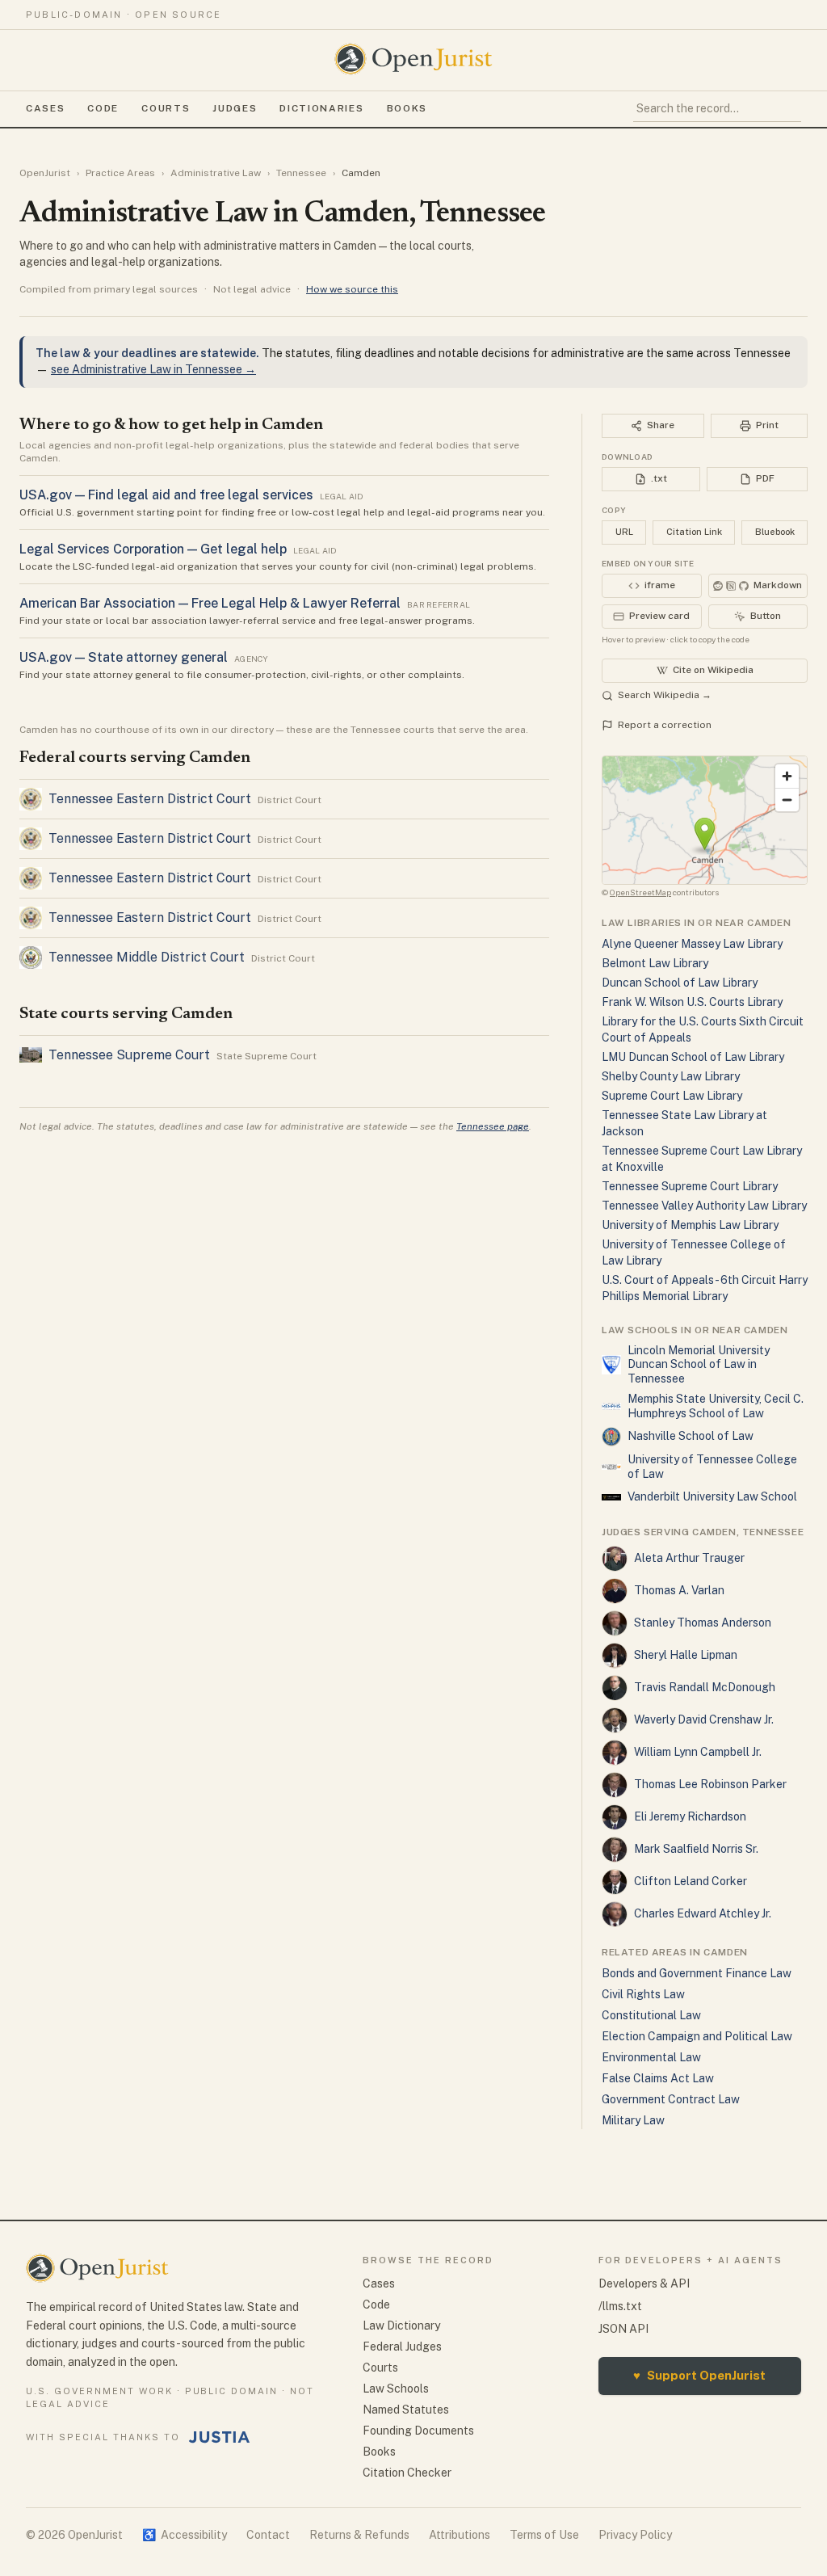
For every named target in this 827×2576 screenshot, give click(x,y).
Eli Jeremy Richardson (690, 1816)
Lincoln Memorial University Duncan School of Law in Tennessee (699, 1364)
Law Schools (396, 2389)
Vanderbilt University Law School (712, 1496)
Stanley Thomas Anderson (703, 1623)
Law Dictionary (401, 2326)
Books (407, 108)
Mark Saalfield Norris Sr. (696, 1849)
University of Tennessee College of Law (712, 1467)
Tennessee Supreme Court (129, 1055)
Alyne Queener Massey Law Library (692, 944)
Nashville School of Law (691, 1436)
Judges (235, 108)
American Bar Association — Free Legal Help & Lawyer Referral (210, 603)
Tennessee (301, 173)
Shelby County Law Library (671, 1076)
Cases (45, 108)
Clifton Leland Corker (691, 1881)
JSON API (623, 2329)
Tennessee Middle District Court (147, 957)
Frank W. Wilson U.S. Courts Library (692, 1002)
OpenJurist (45, 173)
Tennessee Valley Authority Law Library (704, 1206)
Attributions (460, 2535)
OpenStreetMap (640, 892)
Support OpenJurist (699, 2375)
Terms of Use (544, 2535)
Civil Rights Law (643, 1994)
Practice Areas (120, 173)
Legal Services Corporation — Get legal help (153, 549)
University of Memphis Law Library (690, 1225)
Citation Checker (407, 2473)
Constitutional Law (651, 2015)
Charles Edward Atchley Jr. (703, 1913)
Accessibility (185, 2535)
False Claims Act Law (658, 2078)
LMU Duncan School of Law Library (693, 1057)
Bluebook (775, 532)
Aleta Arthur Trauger (689, 1558)
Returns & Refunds (359, 2535)
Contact (268, 2535)
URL (624, 532)
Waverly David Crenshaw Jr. (704, 1719)
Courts (166, 108)
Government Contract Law (671, 2099)
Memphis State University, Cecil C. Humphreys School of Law (716, 1406)
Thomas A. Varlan (679, 1590)
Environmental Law (651, 2057)
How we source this (352, 289)
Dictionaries (321, 108)
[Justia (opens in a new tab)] (220, 2437)
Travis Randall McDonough (705, 1687)
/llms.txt (620, 2306)
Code (103, 108)
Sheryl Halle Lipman (686, 1655)
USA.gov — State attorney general (124, 657)
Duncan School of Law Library (680, 983)
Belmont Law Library (655, 963)
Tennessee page (493, 1126)
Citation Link (694, 532)
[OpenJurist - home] (413, 59)
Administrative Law (216, 173)
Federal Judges (402, 2347)
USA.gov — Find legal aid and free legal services (166, 495)
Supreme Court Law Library (672, 1096)
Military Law (633, 2120)
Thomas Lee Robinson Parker (710, 1784)
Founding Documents (418, 2431)
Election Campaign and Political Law (697, 2036)
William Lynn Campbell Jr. (698, 1752)
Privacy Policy (635, 2535)
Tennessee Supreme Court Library (690, 1186)
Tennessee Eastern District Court (150, 799)
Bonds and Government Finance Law (697, 1973)
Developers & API (644, 2283)
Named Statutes (406, 2410)
